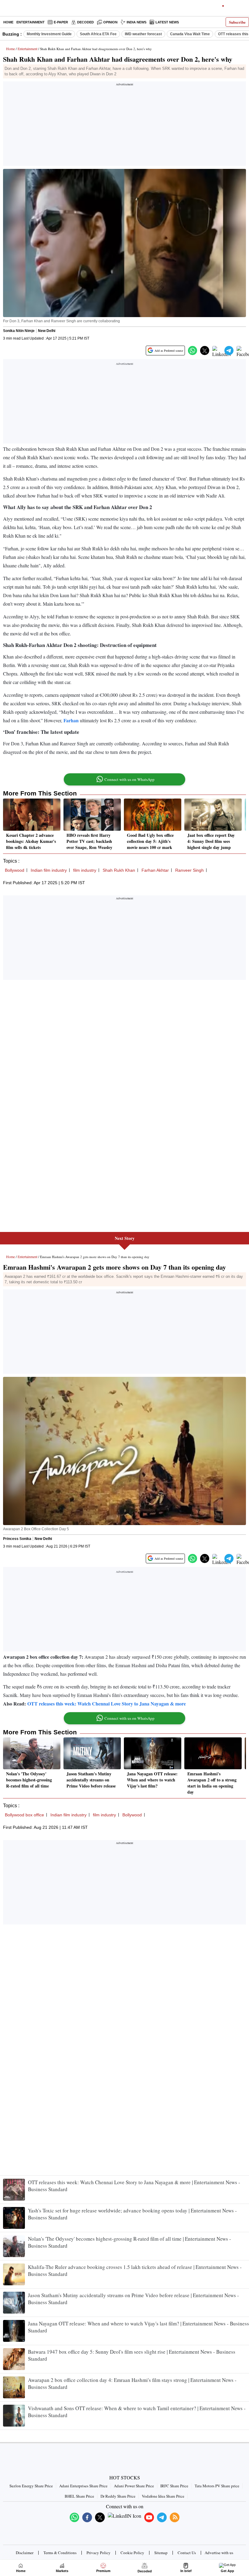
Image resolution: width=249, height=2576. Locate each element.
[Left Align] (6, 9)
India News (136, 22)
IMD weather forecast (143, 34)
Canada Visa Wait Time (190, 34)
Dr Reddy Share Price (118, 2496)
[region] (124, 125)
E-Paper (61, 22)
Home (8, 22)
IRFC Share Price (174, 2486)
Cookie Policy (132, 2553)
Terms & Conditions (60, 2553)
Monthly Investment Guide (49, 34)
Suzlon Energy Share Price (31, 2486)
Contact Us (187, 2553)
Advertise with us (219, 2553)
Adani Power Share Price (134, 2486)
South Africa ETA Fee (98, 34)
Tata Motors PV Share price (217, 2486)
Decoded (85, 22)
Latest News (167, 22)
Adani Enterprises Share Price (83, 2486)
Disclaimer (25, 2553)
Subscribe (237, 22)
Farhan (71, 720)
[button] (193, 351)
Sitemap (161, 2553)
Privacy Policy (99, 2553)
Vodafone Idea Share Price (163, 2496)
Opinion (110, 22)
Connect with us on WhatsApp (130, 779)
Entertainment (31, 22)
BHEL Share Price (79, 2496)
